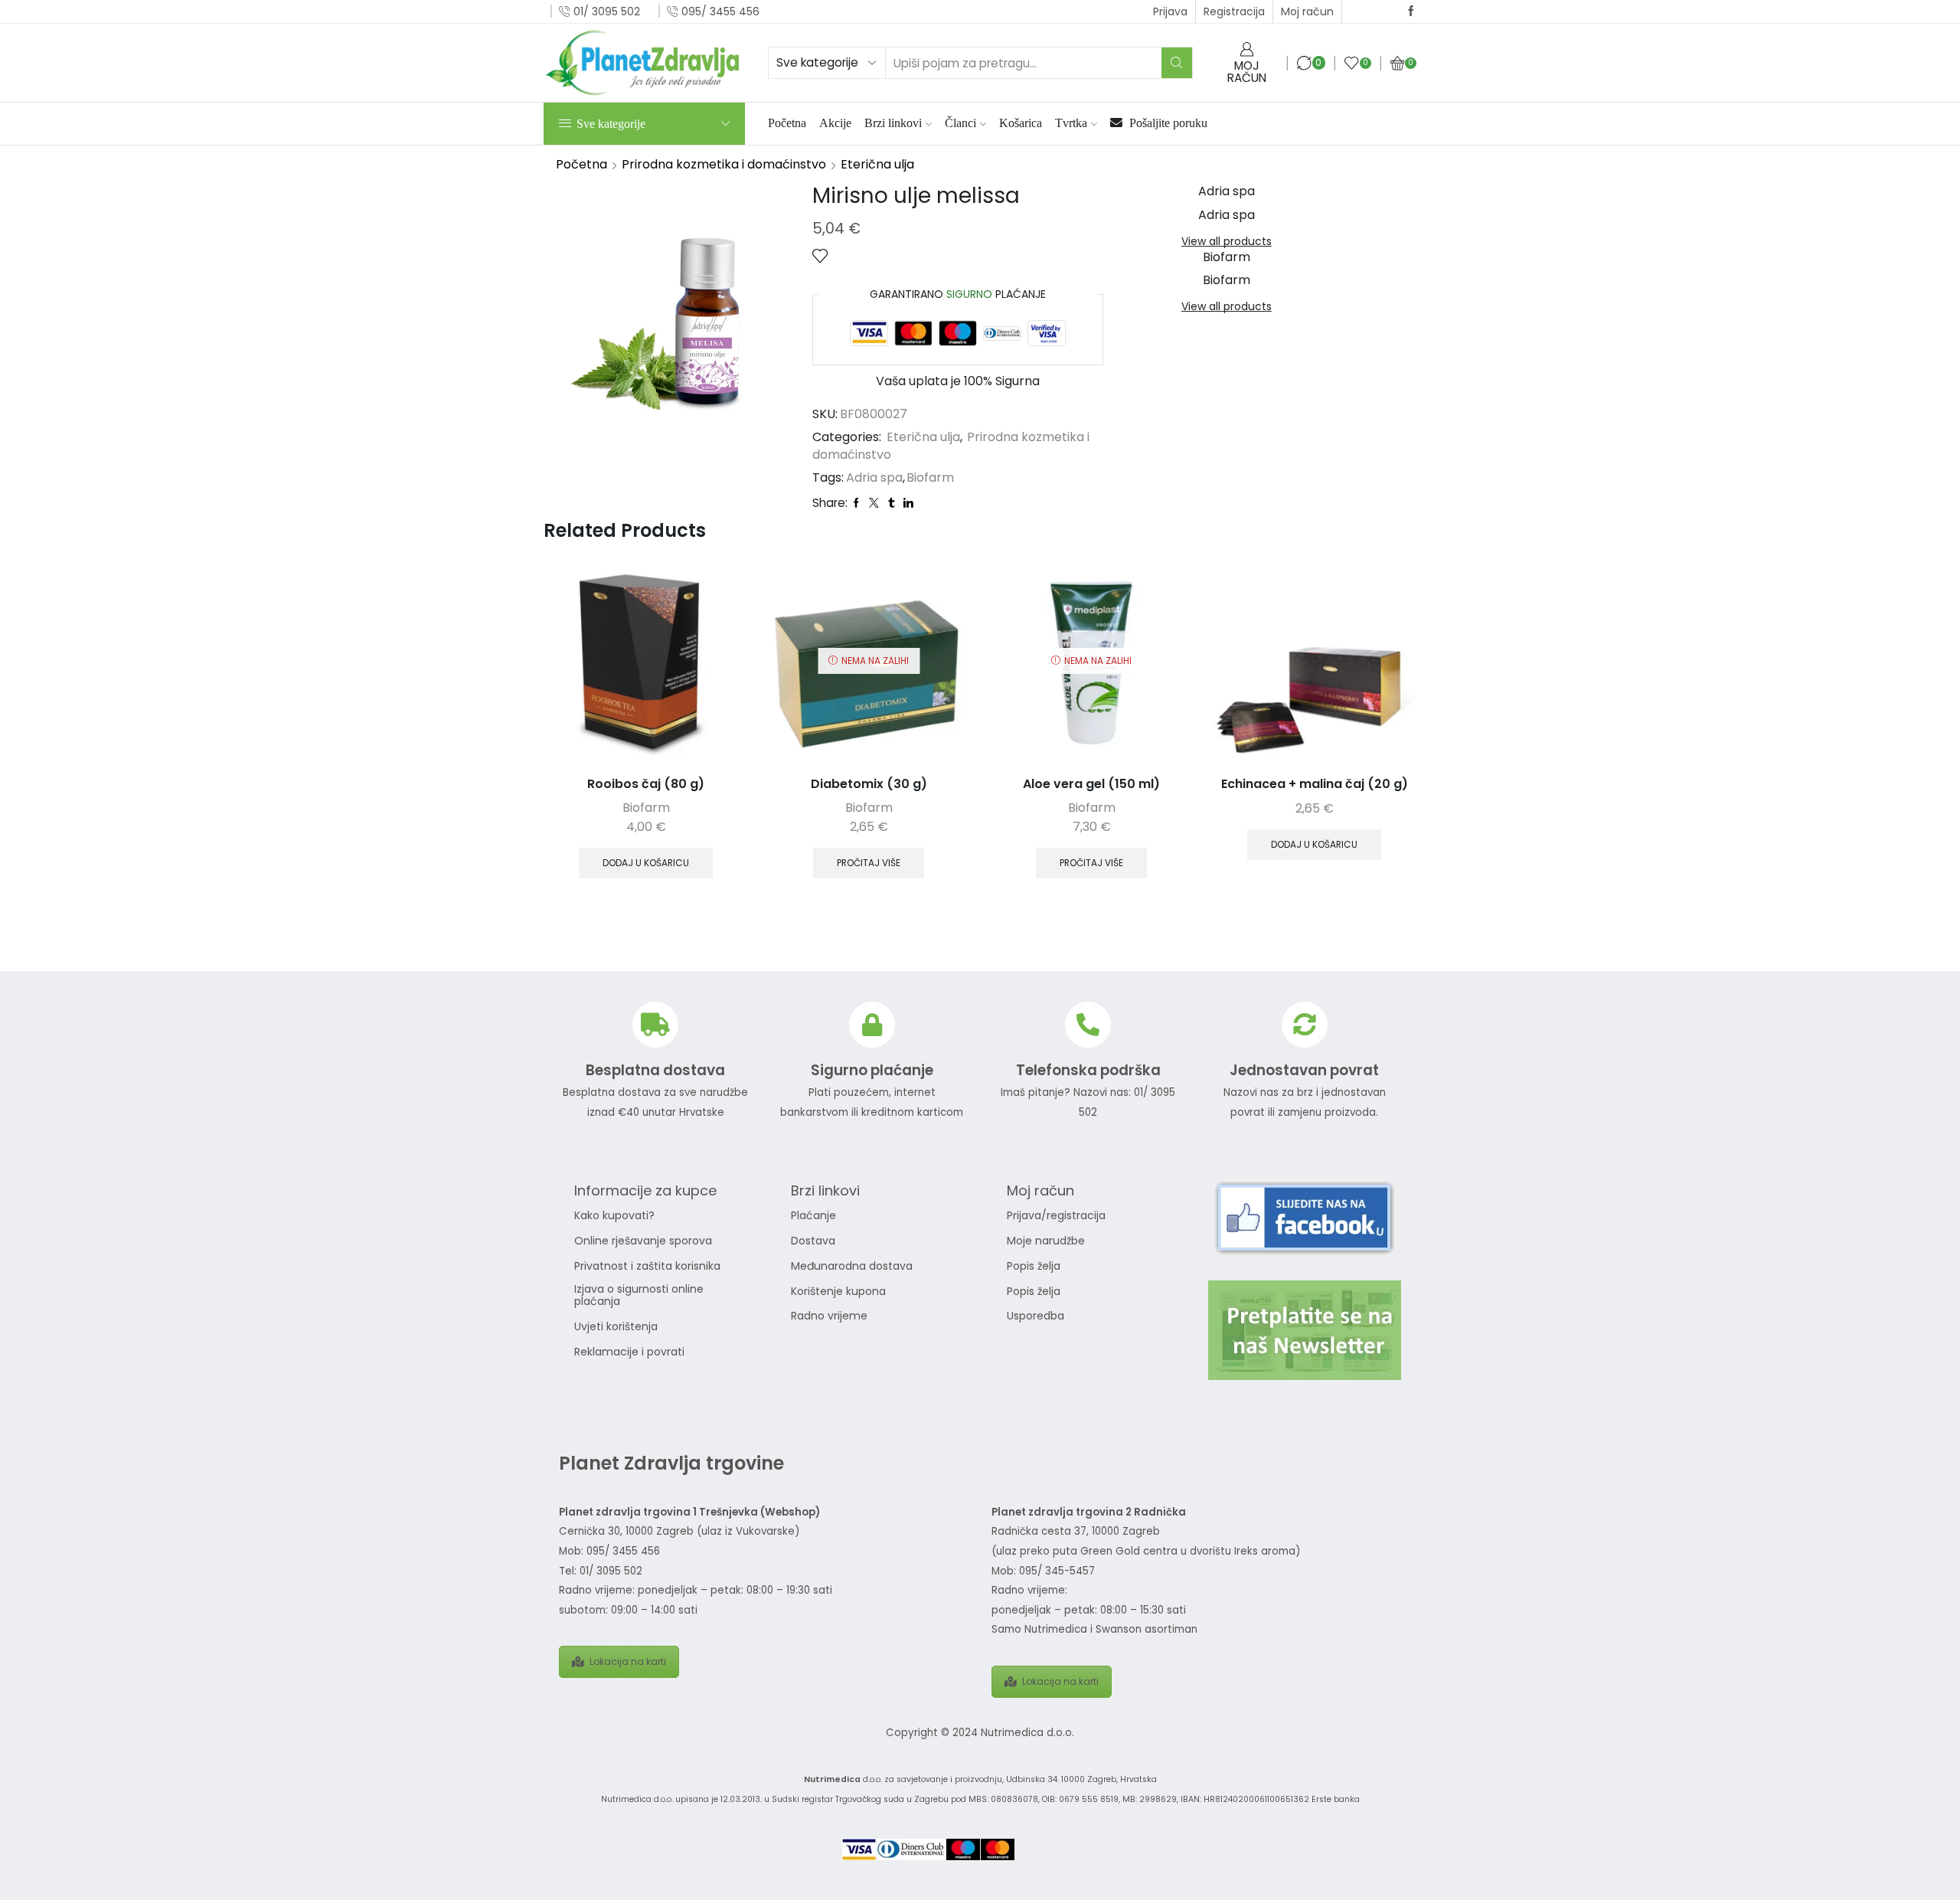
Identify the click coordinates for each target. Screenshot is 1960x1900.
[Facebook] (1411, 11)
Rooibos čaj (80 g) (646, 784)
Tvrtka (1071, 123)
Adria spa (874, 478)
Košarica (1021, 123)
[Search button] (1177, 63)
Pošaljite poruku (1167, 123)
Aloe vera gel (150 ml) (1091, 784)
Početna (787, 123)
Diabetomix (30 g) (869, 784)
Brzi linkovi (893, 123)
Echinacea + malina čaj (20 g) (1315, 784)
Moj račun (1307, 11)
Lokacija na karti (628, 1661)
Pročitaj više (869, 863)
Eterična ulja (877, 164)
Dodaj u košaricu (646, 863)
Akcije (835, 123)
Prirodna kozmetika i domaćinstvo (724, 164)
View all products (1227, 241)
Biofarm (930, 478)
